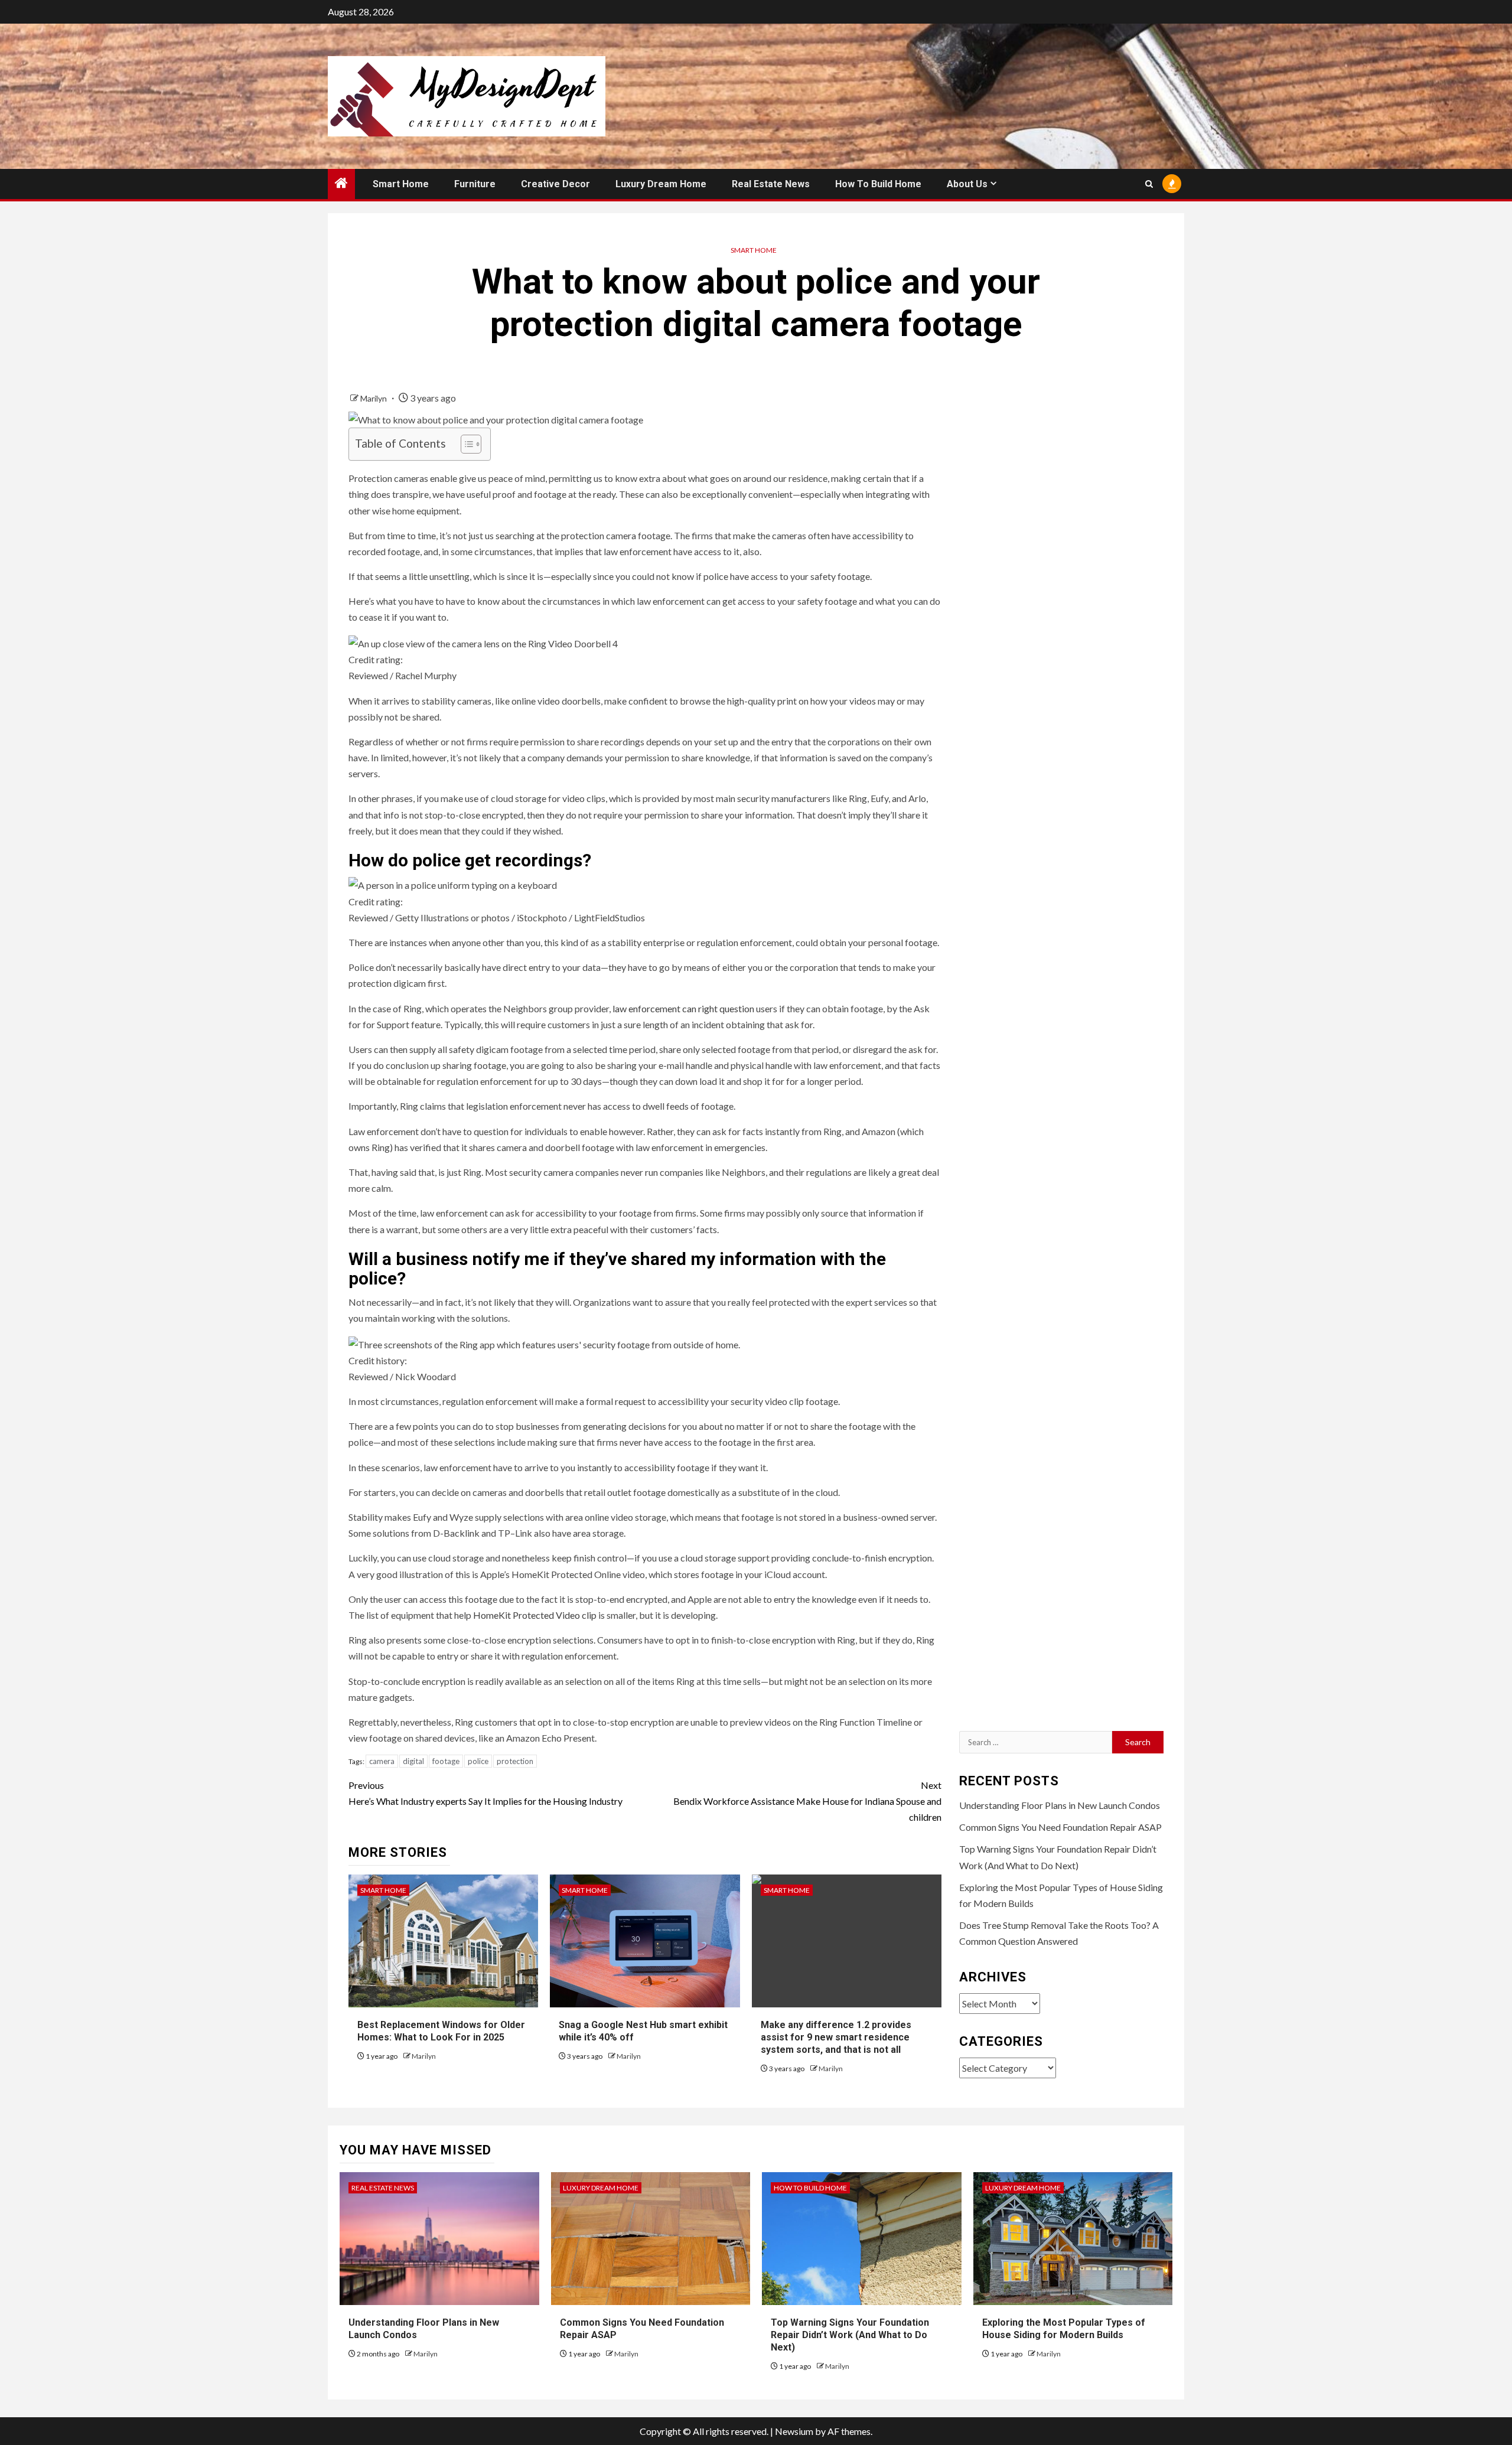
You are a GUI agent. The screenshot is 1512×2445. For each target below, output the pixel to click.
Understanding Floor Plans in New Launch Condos (1060, 1805)
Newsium (794, 2431)
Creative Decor (555, 184)
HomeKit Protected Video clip (535, 1615)
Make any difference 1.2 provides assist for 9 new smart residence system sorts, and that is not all (836, 2037)
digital (413, 1761)
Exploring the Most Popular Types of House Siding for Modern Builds (1064, 2329)
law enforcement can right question (683, 1008)
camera (382, 1761)
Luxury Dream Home (661, 184)
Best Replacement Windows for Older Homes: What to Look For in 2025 (441, 2031)
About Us (967, 184)
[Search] (1149, 184)
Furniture (475, 184)
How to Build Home (878, 184)
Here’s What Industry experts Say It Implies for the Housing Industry (485, 1793)
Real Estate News (771, 184)
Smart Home (401, 184)
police (478, 1761)
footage (446, 1761)
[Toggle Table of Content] (465, 444)
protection (515, 1761)
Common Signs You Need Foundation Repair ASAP (1060, 1827)
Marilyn (374, 398)
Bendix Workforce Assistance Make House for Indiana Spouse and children (807, 1801)
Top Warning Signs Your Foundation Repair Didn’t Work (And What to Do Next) (850, 2335)
